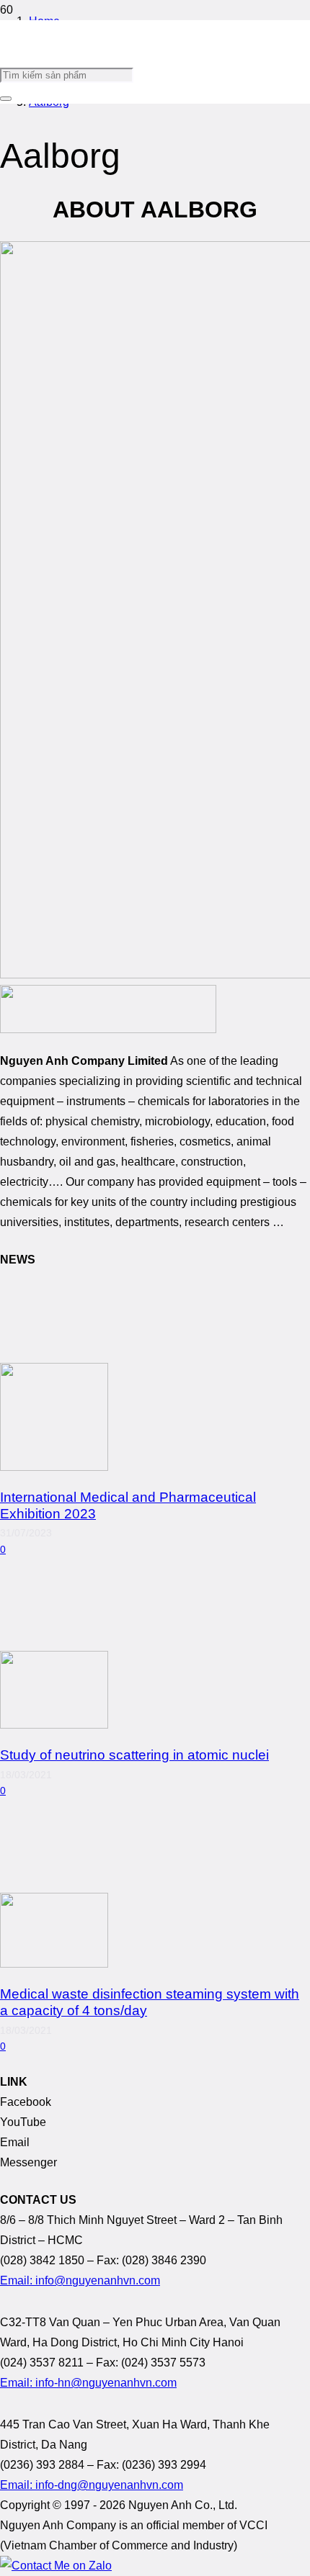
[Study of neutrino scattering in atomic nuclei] (54, 1725)
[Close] (6, 99)
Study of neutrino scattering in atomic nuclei (134, 1755)
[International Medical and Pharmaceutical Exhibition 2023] (54, 1467)
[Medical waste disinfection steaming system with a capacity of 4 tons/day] (54, 1964)
